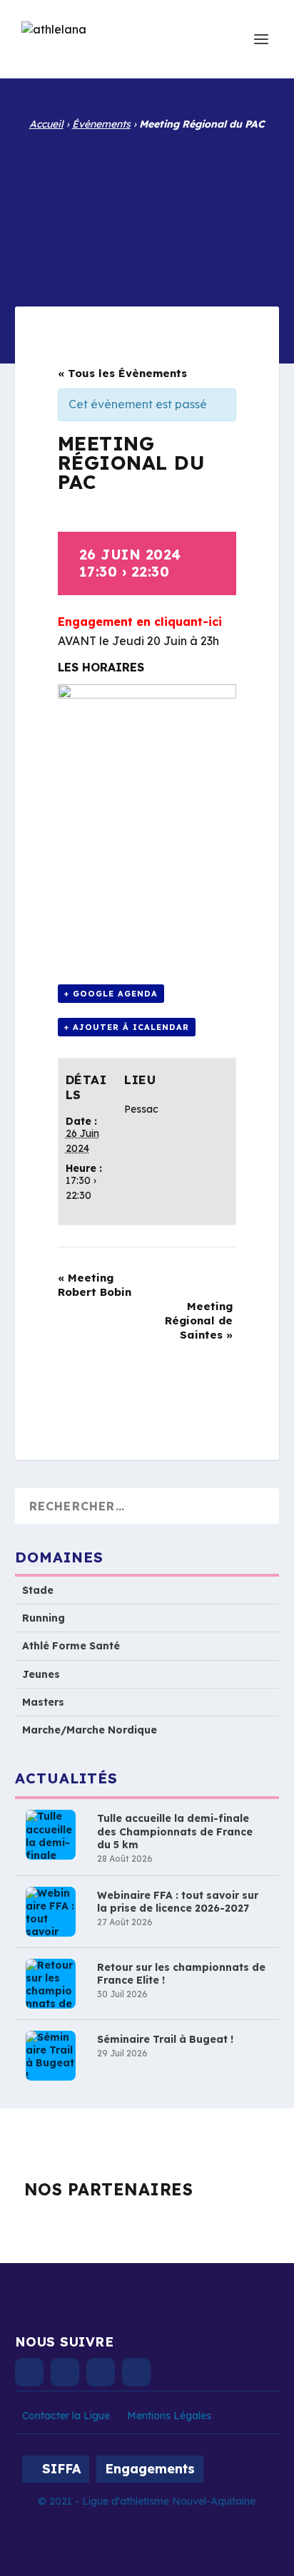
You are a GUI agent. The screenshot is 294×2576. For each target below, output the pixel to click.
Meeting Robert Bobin (95, 1285)
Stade (38, 1590)
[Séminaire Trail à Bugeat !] (51, 2056)
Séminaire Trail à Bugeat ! (165, 2039)
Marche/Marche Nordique (90, 1730)
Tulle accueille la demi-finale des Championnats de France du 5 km (175, 1831)
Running (44, 1618)
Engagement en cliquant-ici (140, 622)
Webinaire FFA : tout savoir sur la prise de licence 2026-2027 (178, 1902)
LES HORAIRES (103, 667)
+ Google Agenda (111, 994)
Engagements (150, 2469)
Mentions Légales (169, 2416)
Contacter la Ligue (66, 2416)
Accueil (46, 124)
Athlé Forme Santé (71, 1646)
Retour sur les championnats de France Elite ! (181, 1974)
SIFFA (61, 2469)
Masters (43, 1702)
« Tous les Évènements (122, 373)
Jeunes (41, 1674)
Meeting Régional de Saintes (199, 1320)
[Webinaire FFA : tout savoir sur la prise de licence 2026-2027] (51, 1912)
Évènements (101, 124)
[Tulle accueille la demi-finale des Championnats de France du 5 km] (51, 1835)
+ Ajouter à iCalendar (127, 1027)
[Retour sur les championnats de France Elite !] (51, 1984)
